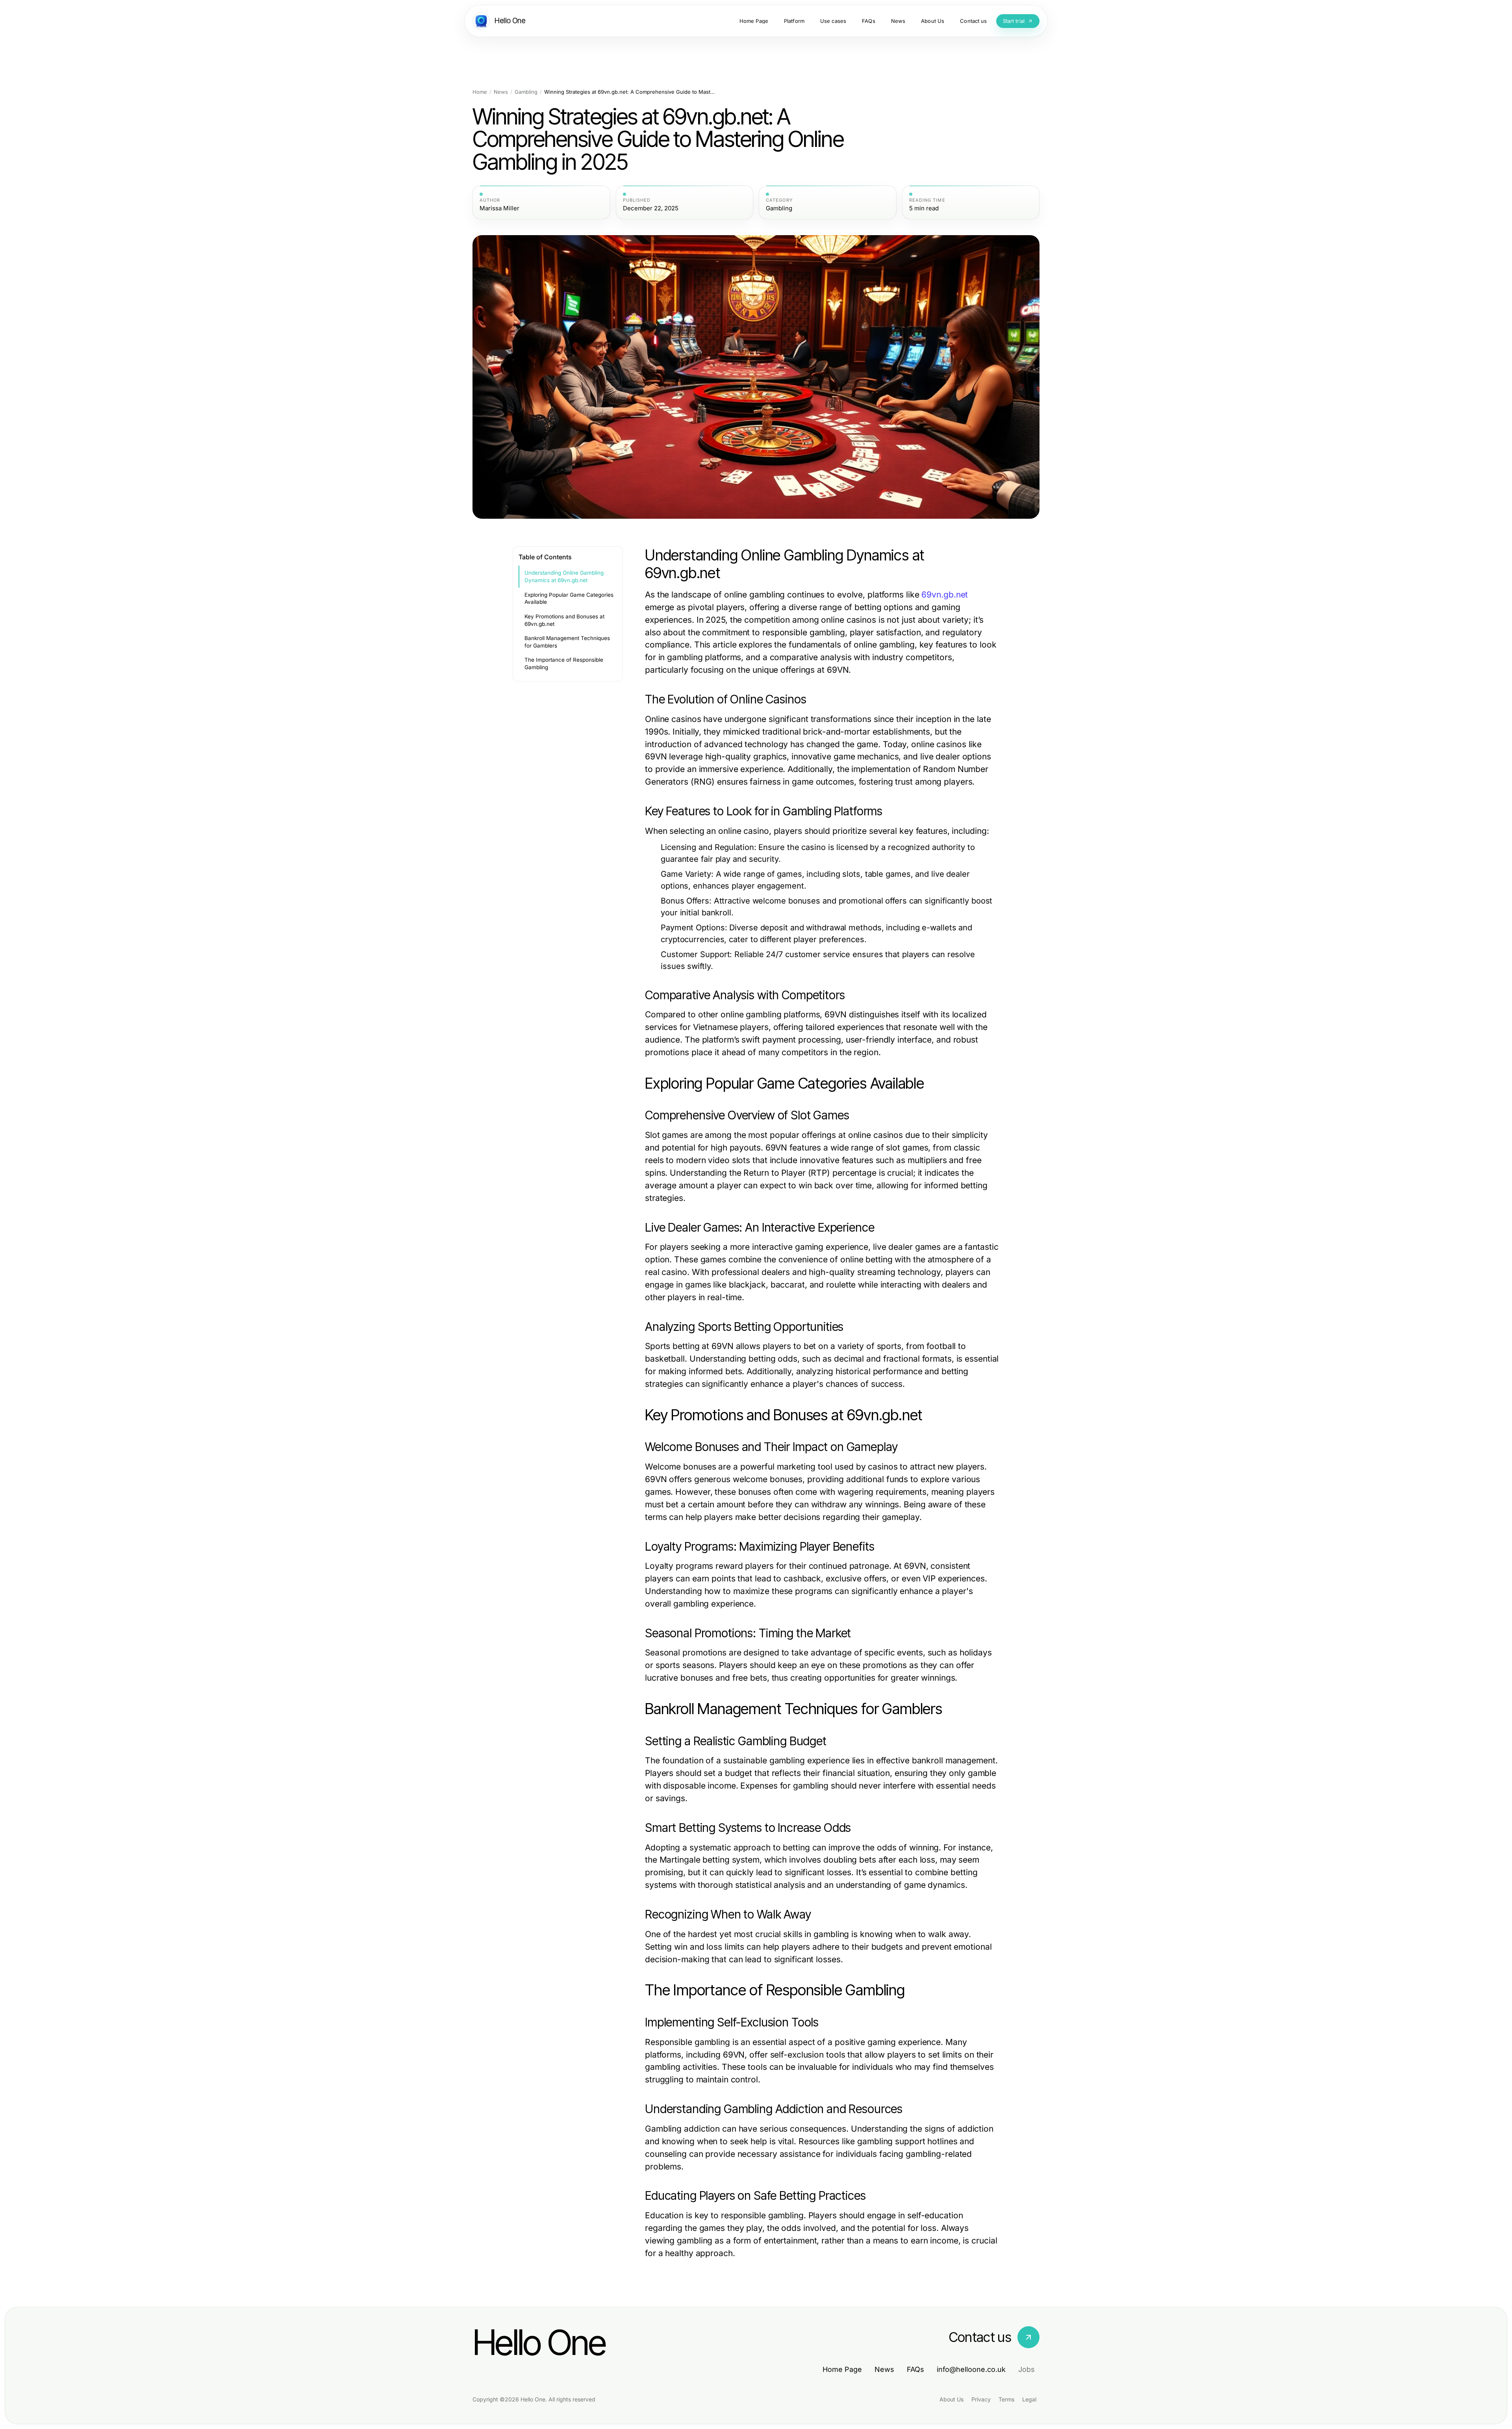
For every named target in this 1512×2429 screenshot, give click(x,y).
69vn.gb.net (945, 595)
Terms (1006, 2399)
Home (480, 92)
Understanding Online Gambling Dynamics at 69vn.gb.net (564, 576)
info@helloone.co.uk (971, 2369)
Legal (1029, 2399)
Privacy (981, 2399)
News (501, 92)
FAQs (915, 2369)
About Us (951, 2399)
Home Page (842, 2369)
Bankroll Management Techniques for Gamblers (567, 642)
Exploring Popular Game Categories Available (569, 598)
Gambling (526, 92)
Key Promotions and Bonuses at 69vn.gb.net (564, 620)
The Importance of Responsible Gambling (564, 663)
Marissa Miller (499, 208)
